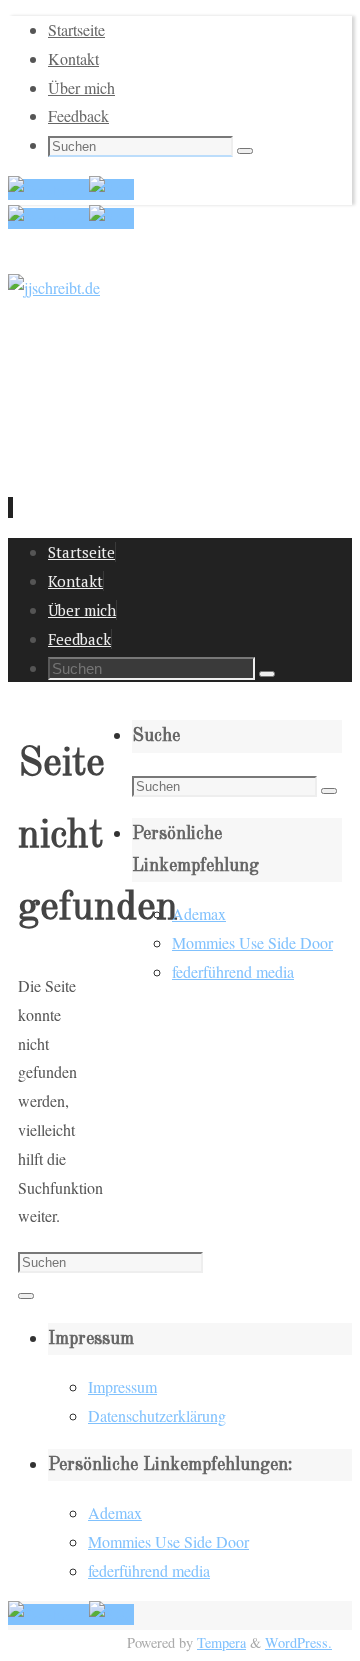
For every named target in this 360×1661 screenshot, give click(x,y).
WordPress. (298, 1642)
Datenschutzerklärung (157, 1415)
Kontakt (73, 58)
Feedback (78, 115)
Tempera (221, 1642)
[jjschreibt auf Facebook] (48, 189)
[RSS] (111, 189)
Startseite (76, 29)
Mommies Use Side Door (252, 942)
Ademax (199, 913)
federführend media (233, 971)
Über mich (81, 87)
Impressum (122, 1386)
